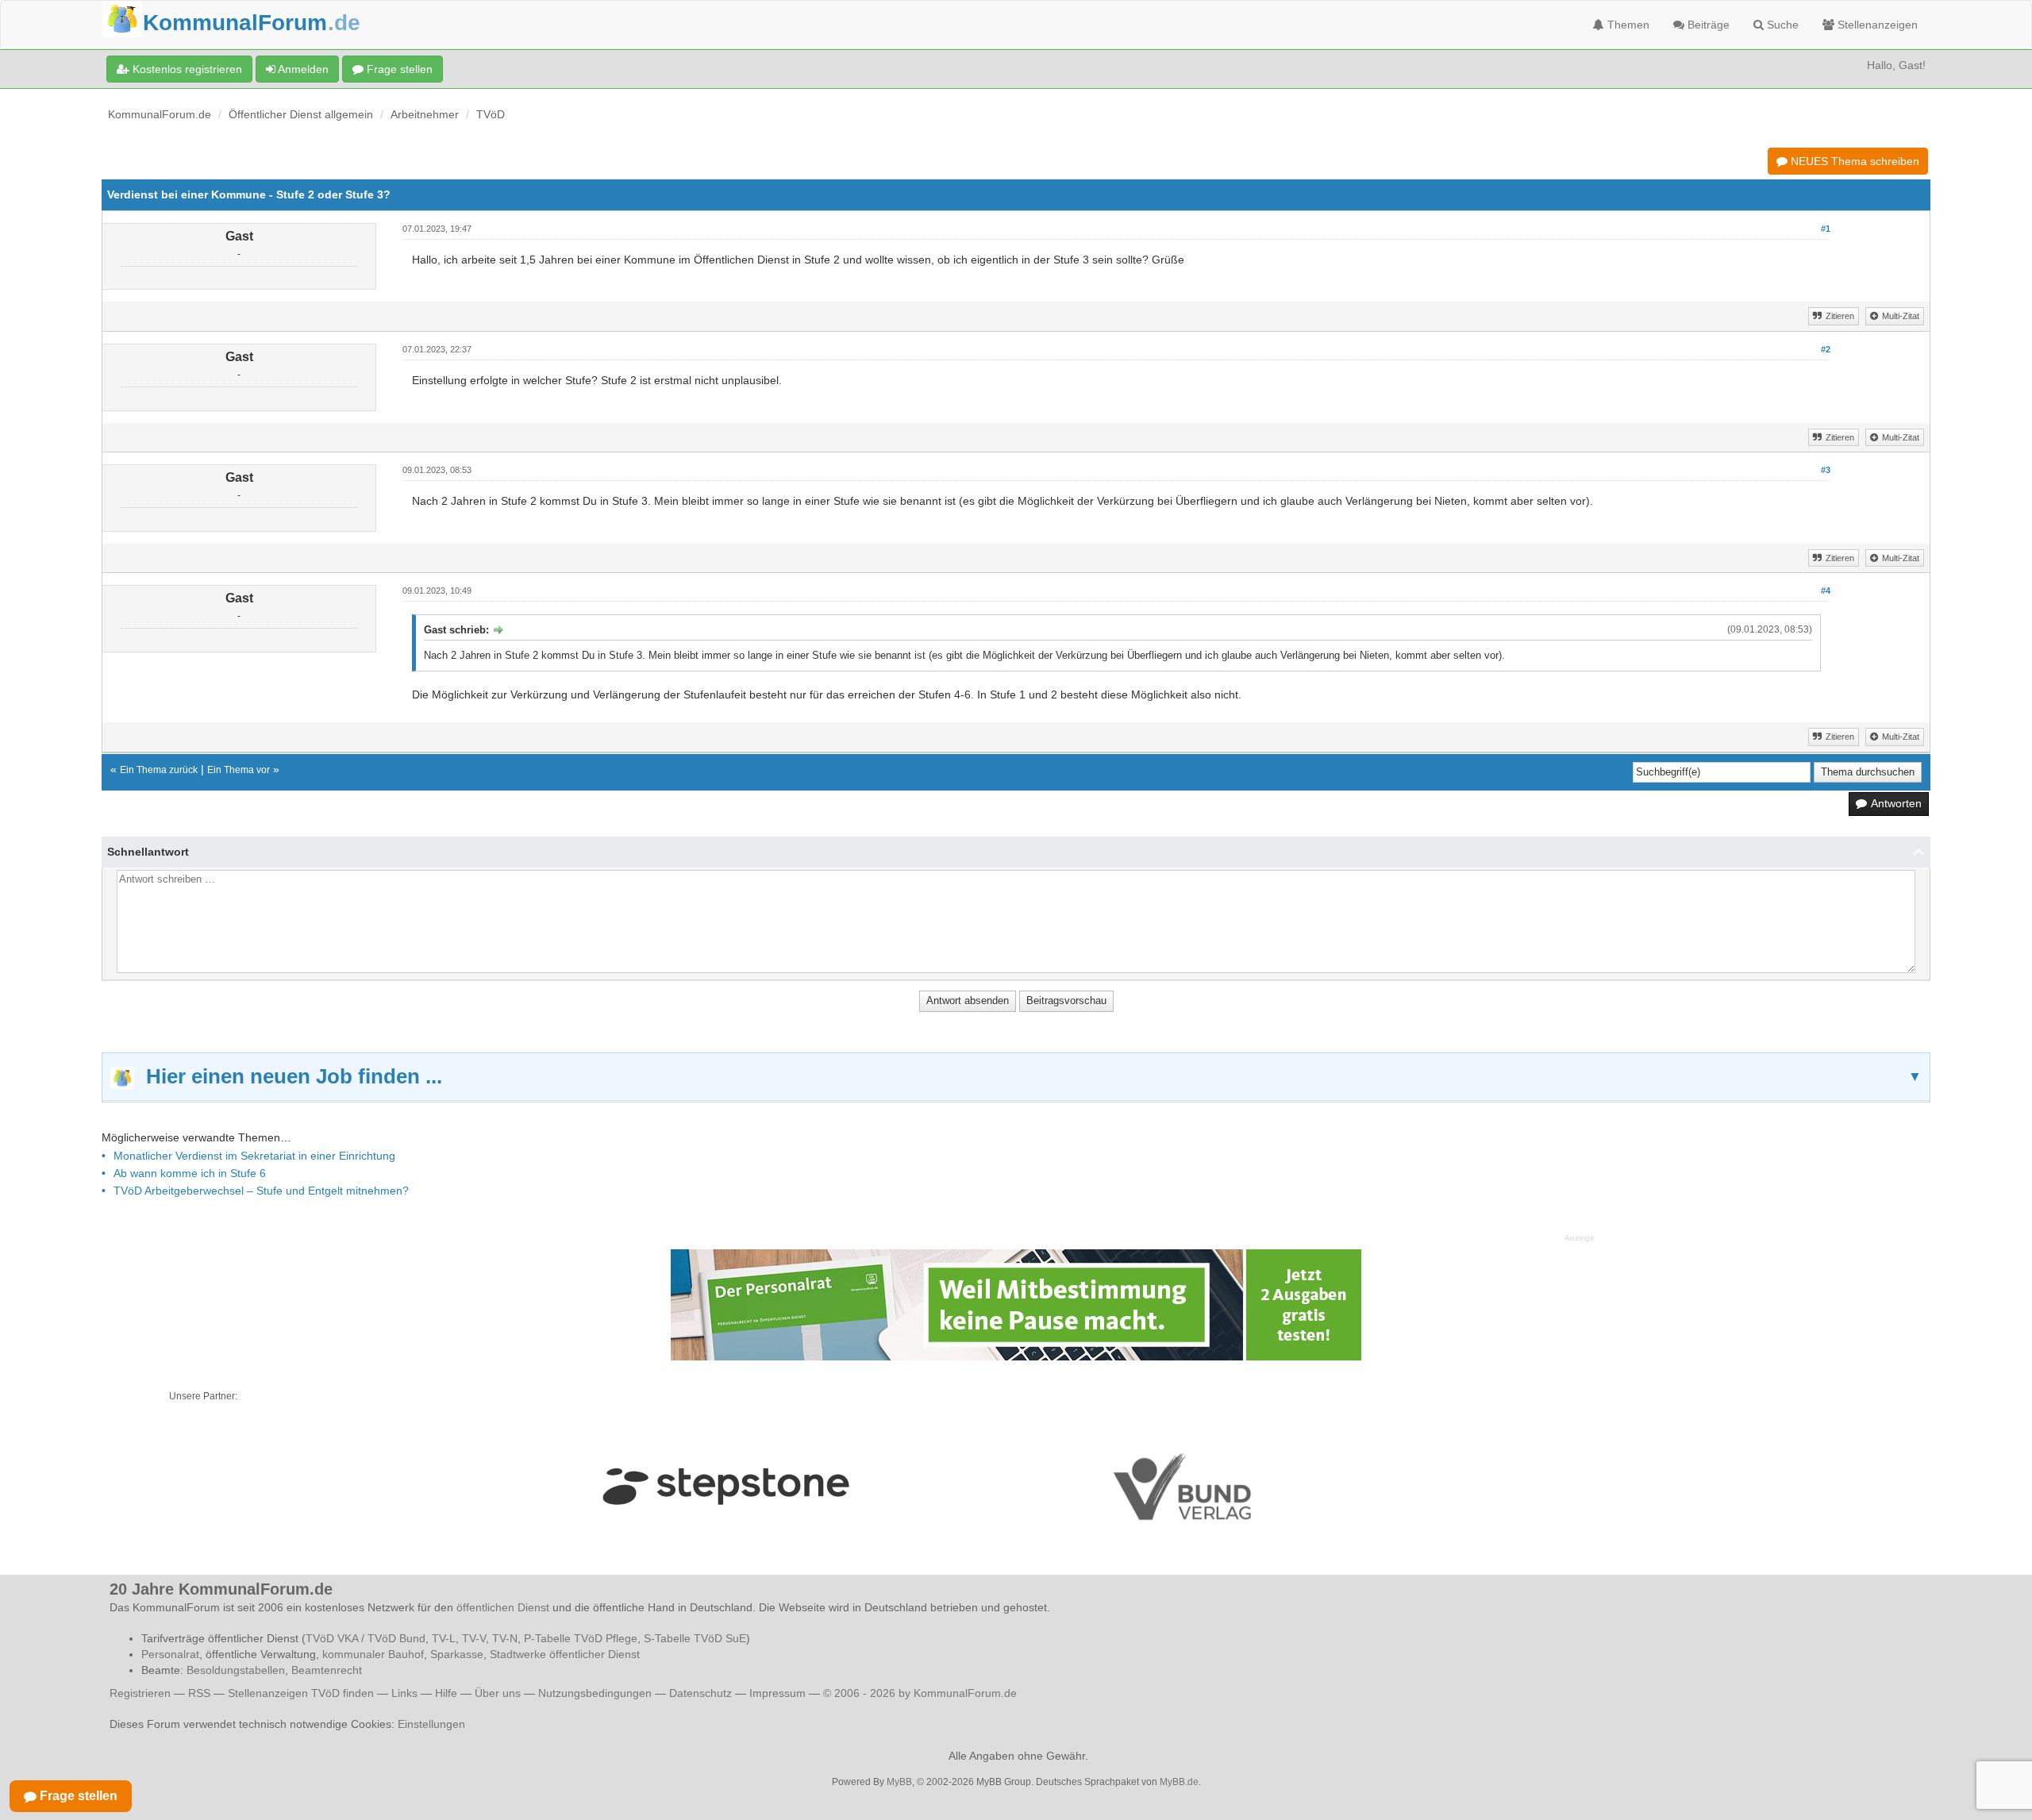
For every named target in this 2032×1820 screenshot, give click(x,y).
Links (404, 1693)
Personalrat (170, 1654)
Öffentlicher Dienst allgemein (301, 114)
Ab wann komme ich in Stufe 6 (190, 1173)
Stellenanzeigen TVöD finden (301, 1693)
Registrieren (142, 1693)
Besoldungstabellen (236, 1670)
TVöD (491, 114)
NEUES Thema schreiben (1853, 161)
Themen (1627, 25)
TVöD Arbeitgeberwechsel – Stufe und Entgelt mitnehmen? (261, 1191)
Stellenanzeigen (1876, 25)
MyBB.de (1179, 1782)
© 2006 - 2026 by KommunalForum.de (920, 1693)
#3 (1826, 470)
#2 (1826, 349)
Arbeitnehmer (425, 114)
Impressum (777, 1693)
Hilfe (446, 1693)
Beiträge (1707, 25)
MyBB (899, 1782)
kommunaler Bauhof (373, 1654)
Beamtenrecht (327, 1670)
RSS (199, 1693)
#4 (1826, 591)
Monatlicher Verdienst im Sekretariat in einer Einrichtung (254, 1156)
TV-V (474, 1638)
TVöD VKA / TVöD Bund (366, 1638)
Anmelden (302, 69)
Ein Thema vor (239, 770)
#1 (1826, 229)
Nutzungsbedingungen (595, 1693)
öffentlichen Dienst (503, 1607)
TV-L (444, 1638)
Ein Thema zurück (159, 770)
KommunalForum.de (160, 114)
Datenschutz (700, 1693)
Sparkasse (457, 1654)
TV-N (505, 1638)
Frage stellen (398, 69)
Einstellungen (431, 1724)
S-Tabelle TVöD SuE (695, 1638)
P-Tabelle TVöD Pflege (581, 1638)
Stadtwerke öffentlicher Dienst (565, 1654)
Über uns (498, 1693)
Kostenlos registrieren (186, 69)
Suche (1781, 25)
